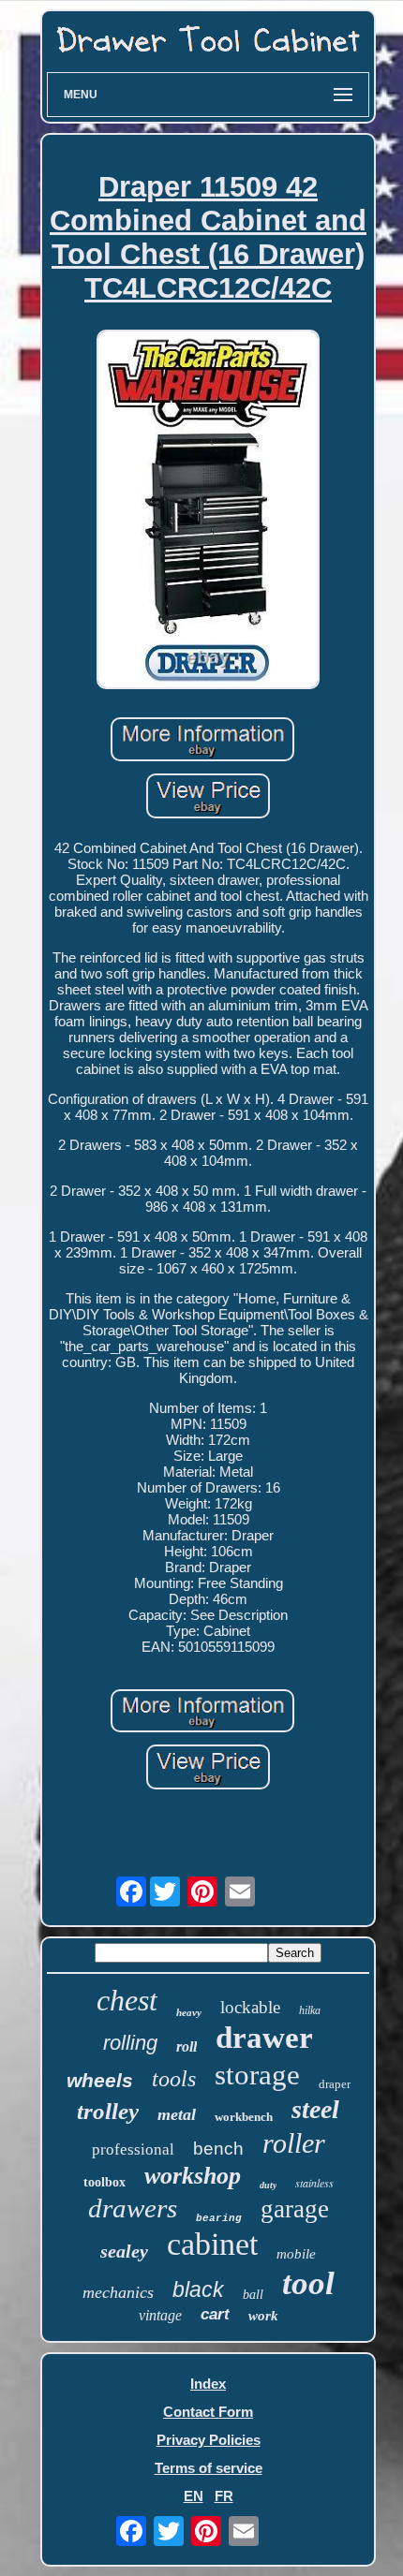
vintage (160, 2315)
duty (268, 2185)
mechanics (118, 2292)
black (198, 2289)
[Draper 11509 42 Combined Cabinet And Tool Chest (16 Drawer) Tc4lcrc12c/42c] (209, 511)
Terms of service (209, 2468)
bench (218, 2149)
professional (133, 2149)
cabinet (212, 2244)
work (263, 2316)
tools (174, 2079)
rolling (130, 2043)
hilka (310, 2010)
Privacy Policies (209, 2440)
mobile (296, 2254)
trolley (108, 2111)
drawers (133, 2208)
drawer (264, 2038)
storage (257, 2075)
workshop (193, 2176)
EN (194, 2496)
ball (253, 2295)
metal (177, 2114)
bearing (219, 2218)
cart (215, 2314)
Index (208, 2384)
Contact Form (208, 2412)
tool (308, 2283)
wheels (100, 2080)
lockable (250, 2007)
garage (295, 2209)
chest (127, 2000)
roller (294, 2143)
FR (224, 2496)
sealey (124, 2251)
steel (315, 2109)
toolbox (104, 2182)
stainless (314, 2183)
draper (335, 2084)
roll (187, 2046)
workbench (244, 2117)
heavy (189, 2012)
